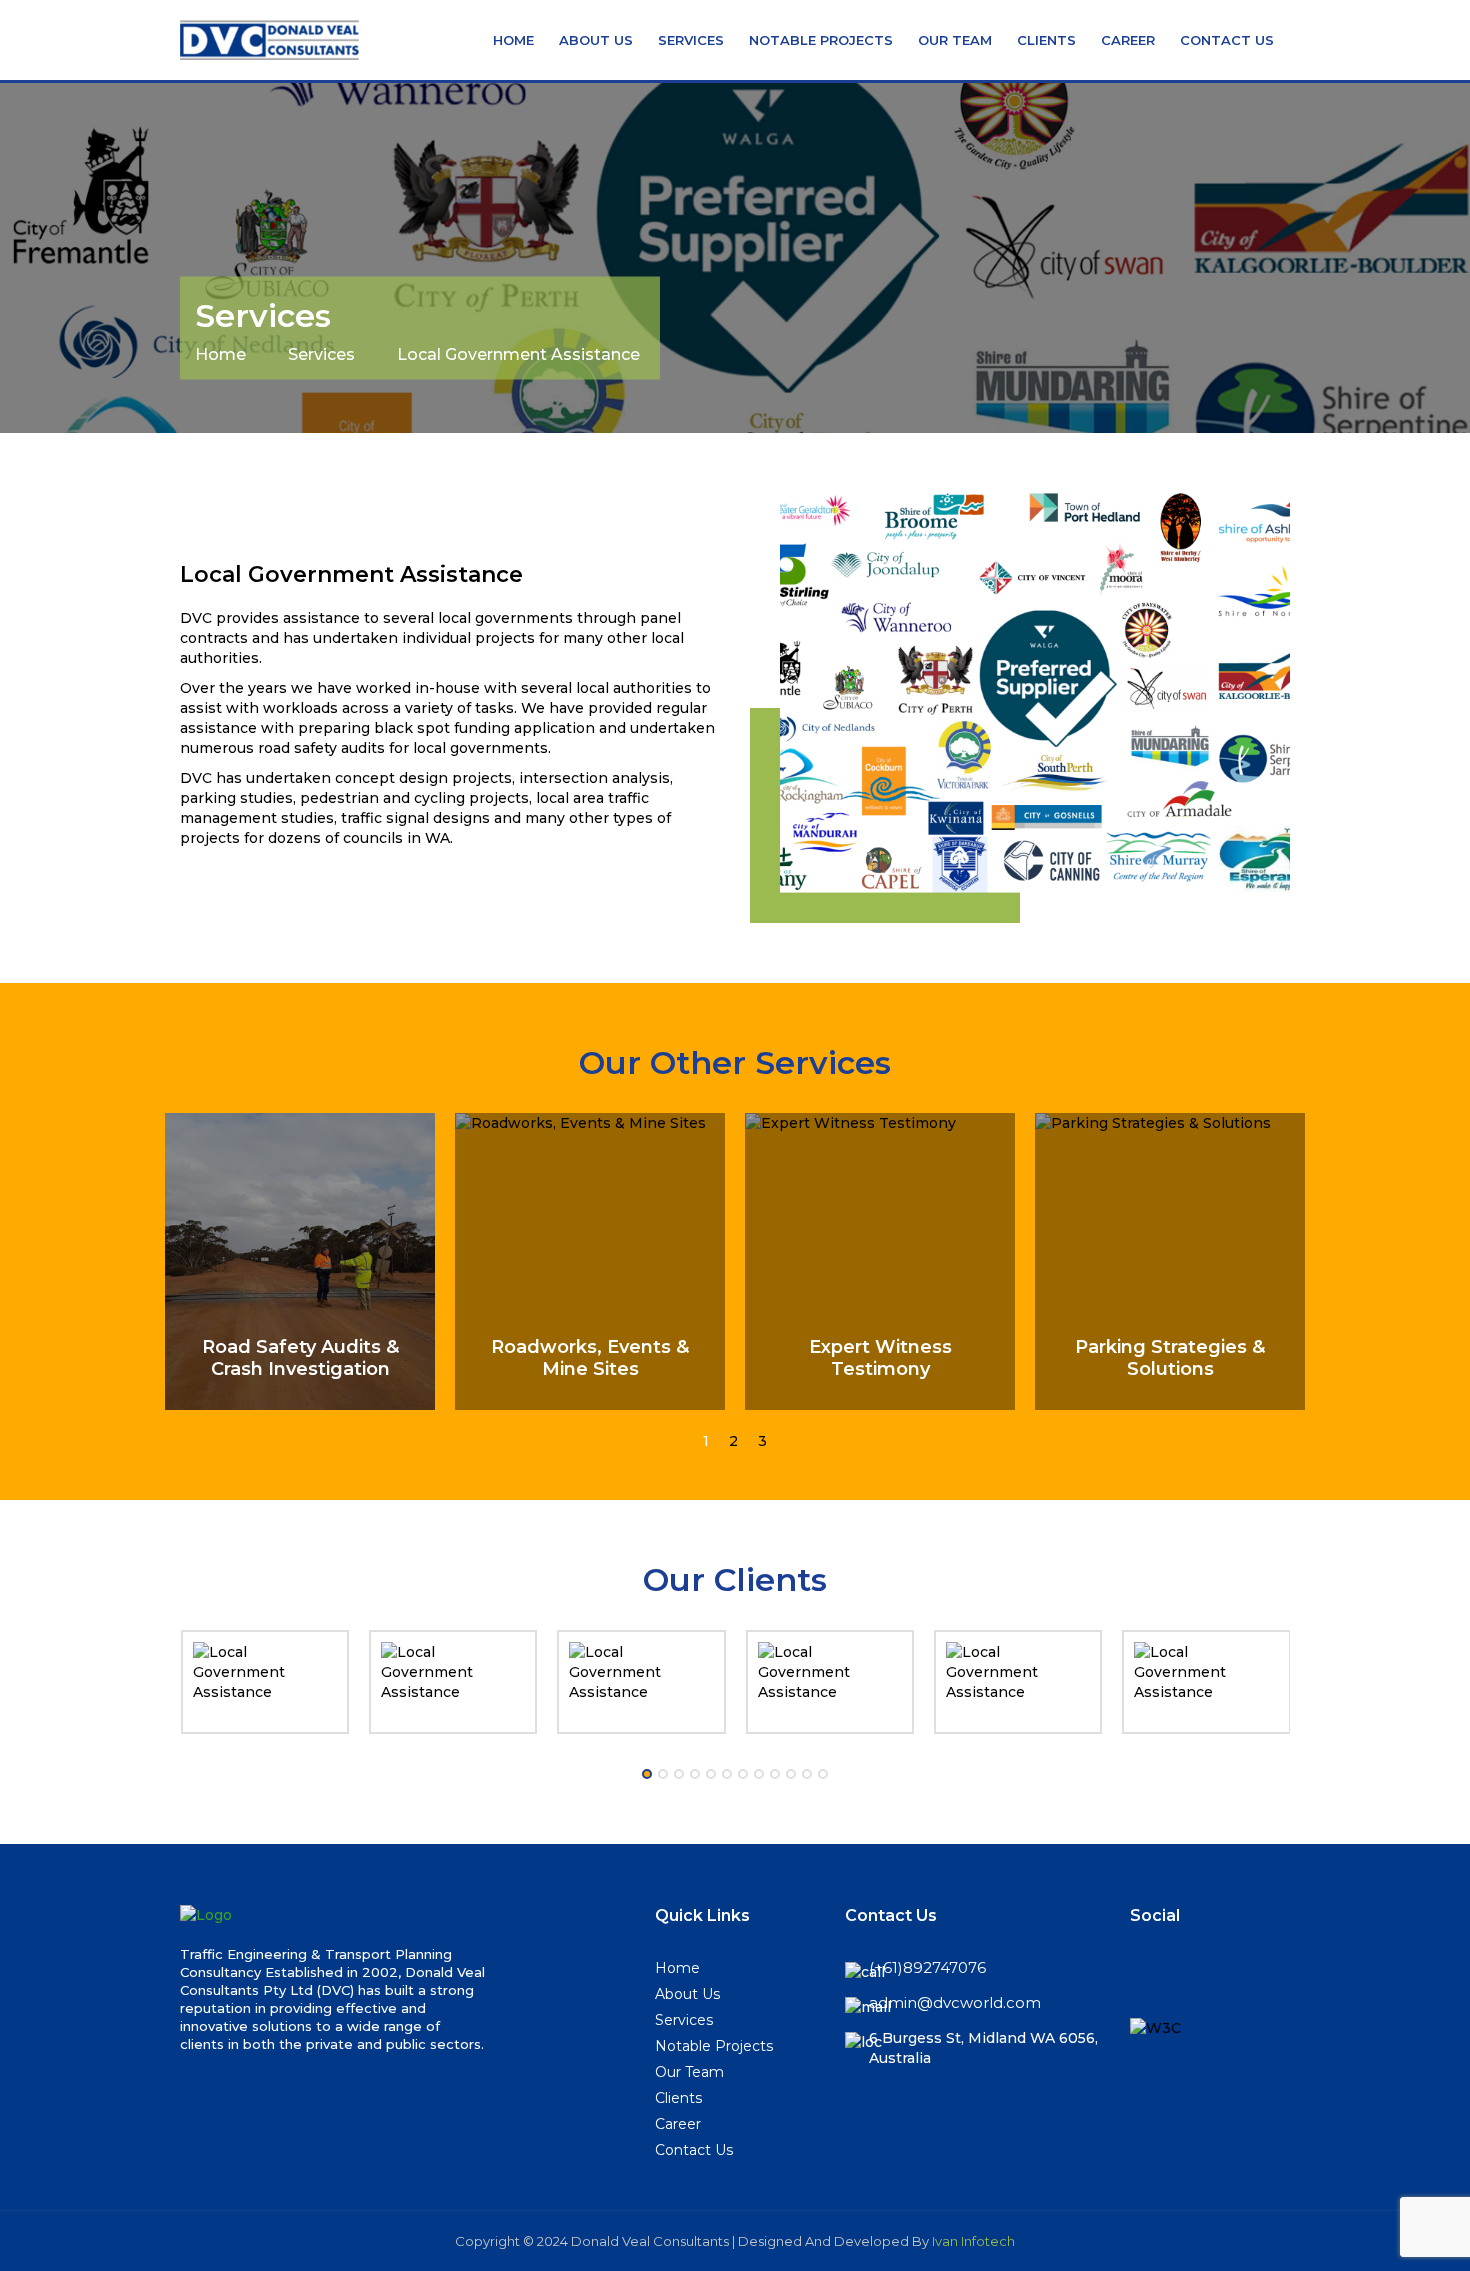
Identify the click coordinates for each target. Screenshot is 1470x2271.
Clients (1046, 40)
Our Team (955, 40)
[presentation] (169, 1676)
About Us (596, 40)
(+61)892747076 (927, 1967)
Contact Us (1227, 40)
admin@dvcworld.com (955, 2002)
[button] (706, 1441)
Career (1128, 40)
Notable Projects (821, 40)
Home (513, 40)
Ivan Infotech (973, 2241)
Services (691, 40)
